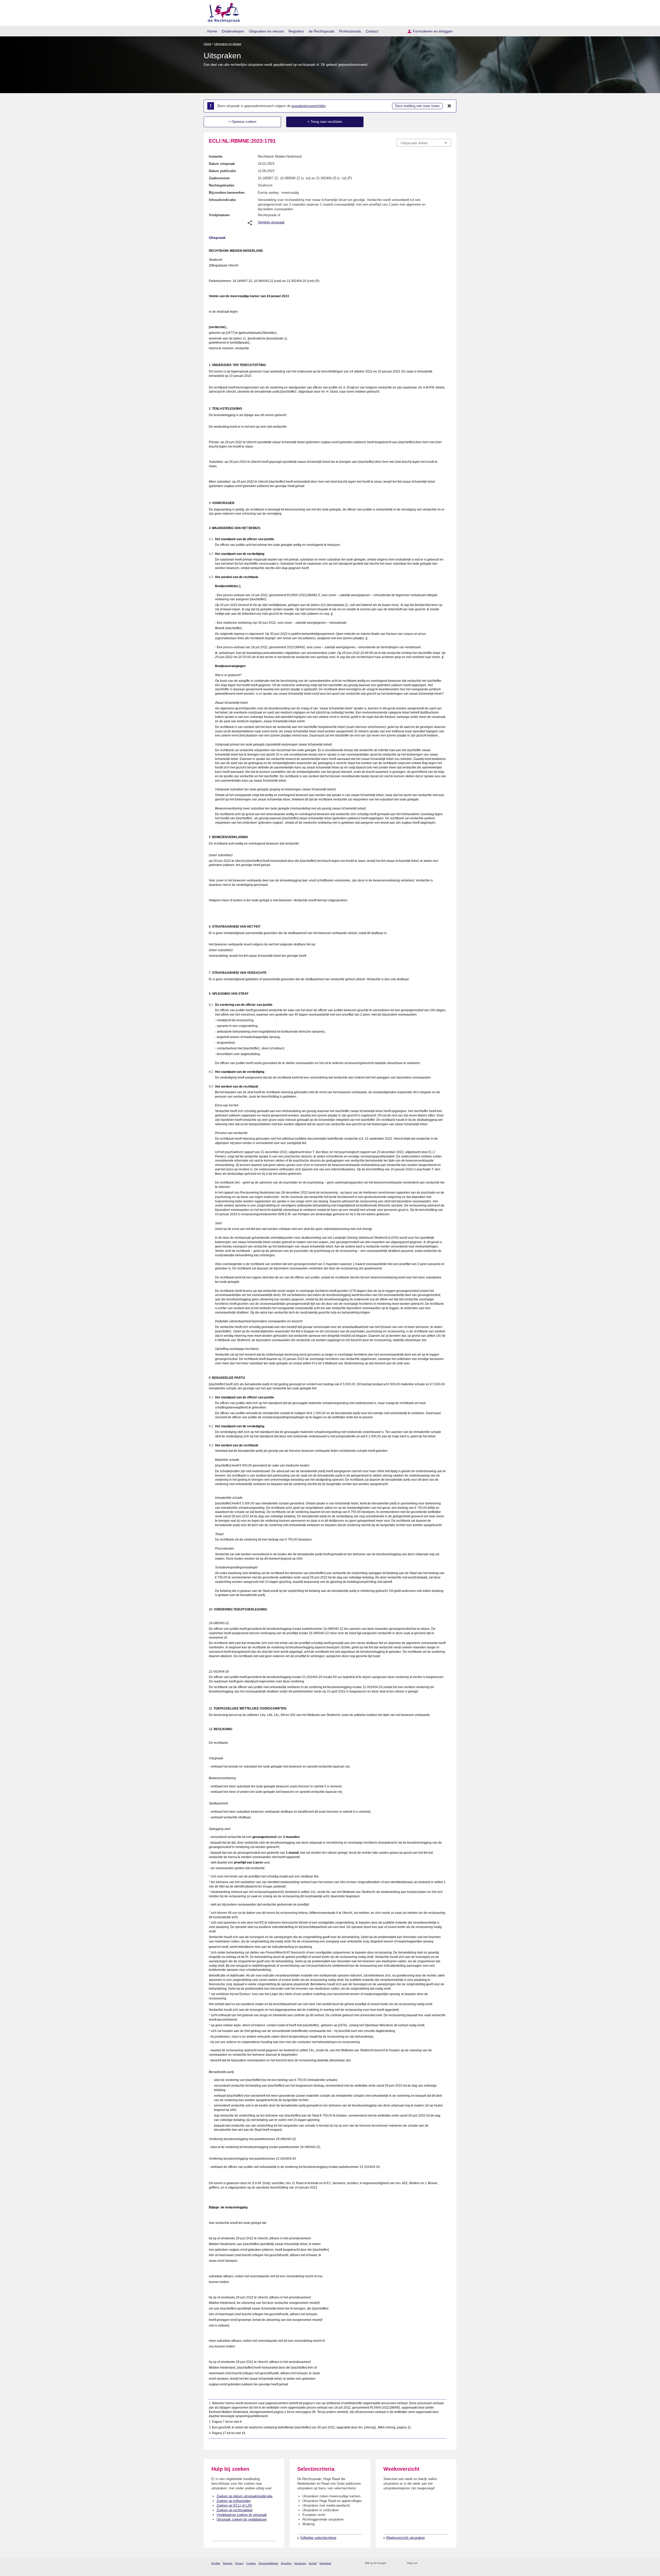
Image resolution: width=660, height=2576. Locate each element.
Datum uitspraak (222, 164)
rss (391, 2563)
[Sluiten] (449, 106)
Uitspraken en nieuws (266, 31)
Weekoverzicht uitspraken (406, 2538)
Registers (296, 31)
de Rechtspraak (321, 31)
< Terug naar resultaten (325, 122)
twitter (422, 2563)
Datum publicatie (222, 171)
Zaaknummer (219, 178)
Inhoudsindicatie (222, 200)
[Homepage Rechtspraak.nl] (222, 12)
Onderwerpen (233, 31)
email (398, 2563)
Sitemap (228, 2563)
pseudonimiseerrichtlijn (309, 106)
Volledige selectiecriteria (318, 2538)
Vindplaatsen (219, 215)
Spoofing (286, 2563)
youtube (448, 2563)
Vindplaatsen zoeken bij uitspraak (242, 2515)
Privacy (239, 2563)
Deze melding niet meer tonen (417, 106)
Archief (313, 2563)
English (216, 2563)
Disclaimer (325, 2563)
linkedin (442, 2563)
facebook (428, 2563)
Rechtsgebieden (222, 185)
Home (212, 31)
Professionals (350, 31)
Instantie (216, 156)
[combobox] (424, 143)
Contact (372, 31)
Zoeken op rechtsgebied (234, 2510)
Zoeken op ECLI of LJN (234, 2505)
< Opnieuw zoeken (242, 122)
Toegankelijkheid (268, 2563)
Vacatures (300, 2563)
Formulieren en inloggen (433, 31)
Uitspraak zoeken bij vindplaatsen (242, 2519)
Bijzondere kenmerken (227, 193)
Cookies (251, 2563)
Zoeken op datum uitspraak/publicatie (245, 2496)
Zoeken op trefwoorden (234, 2501)
